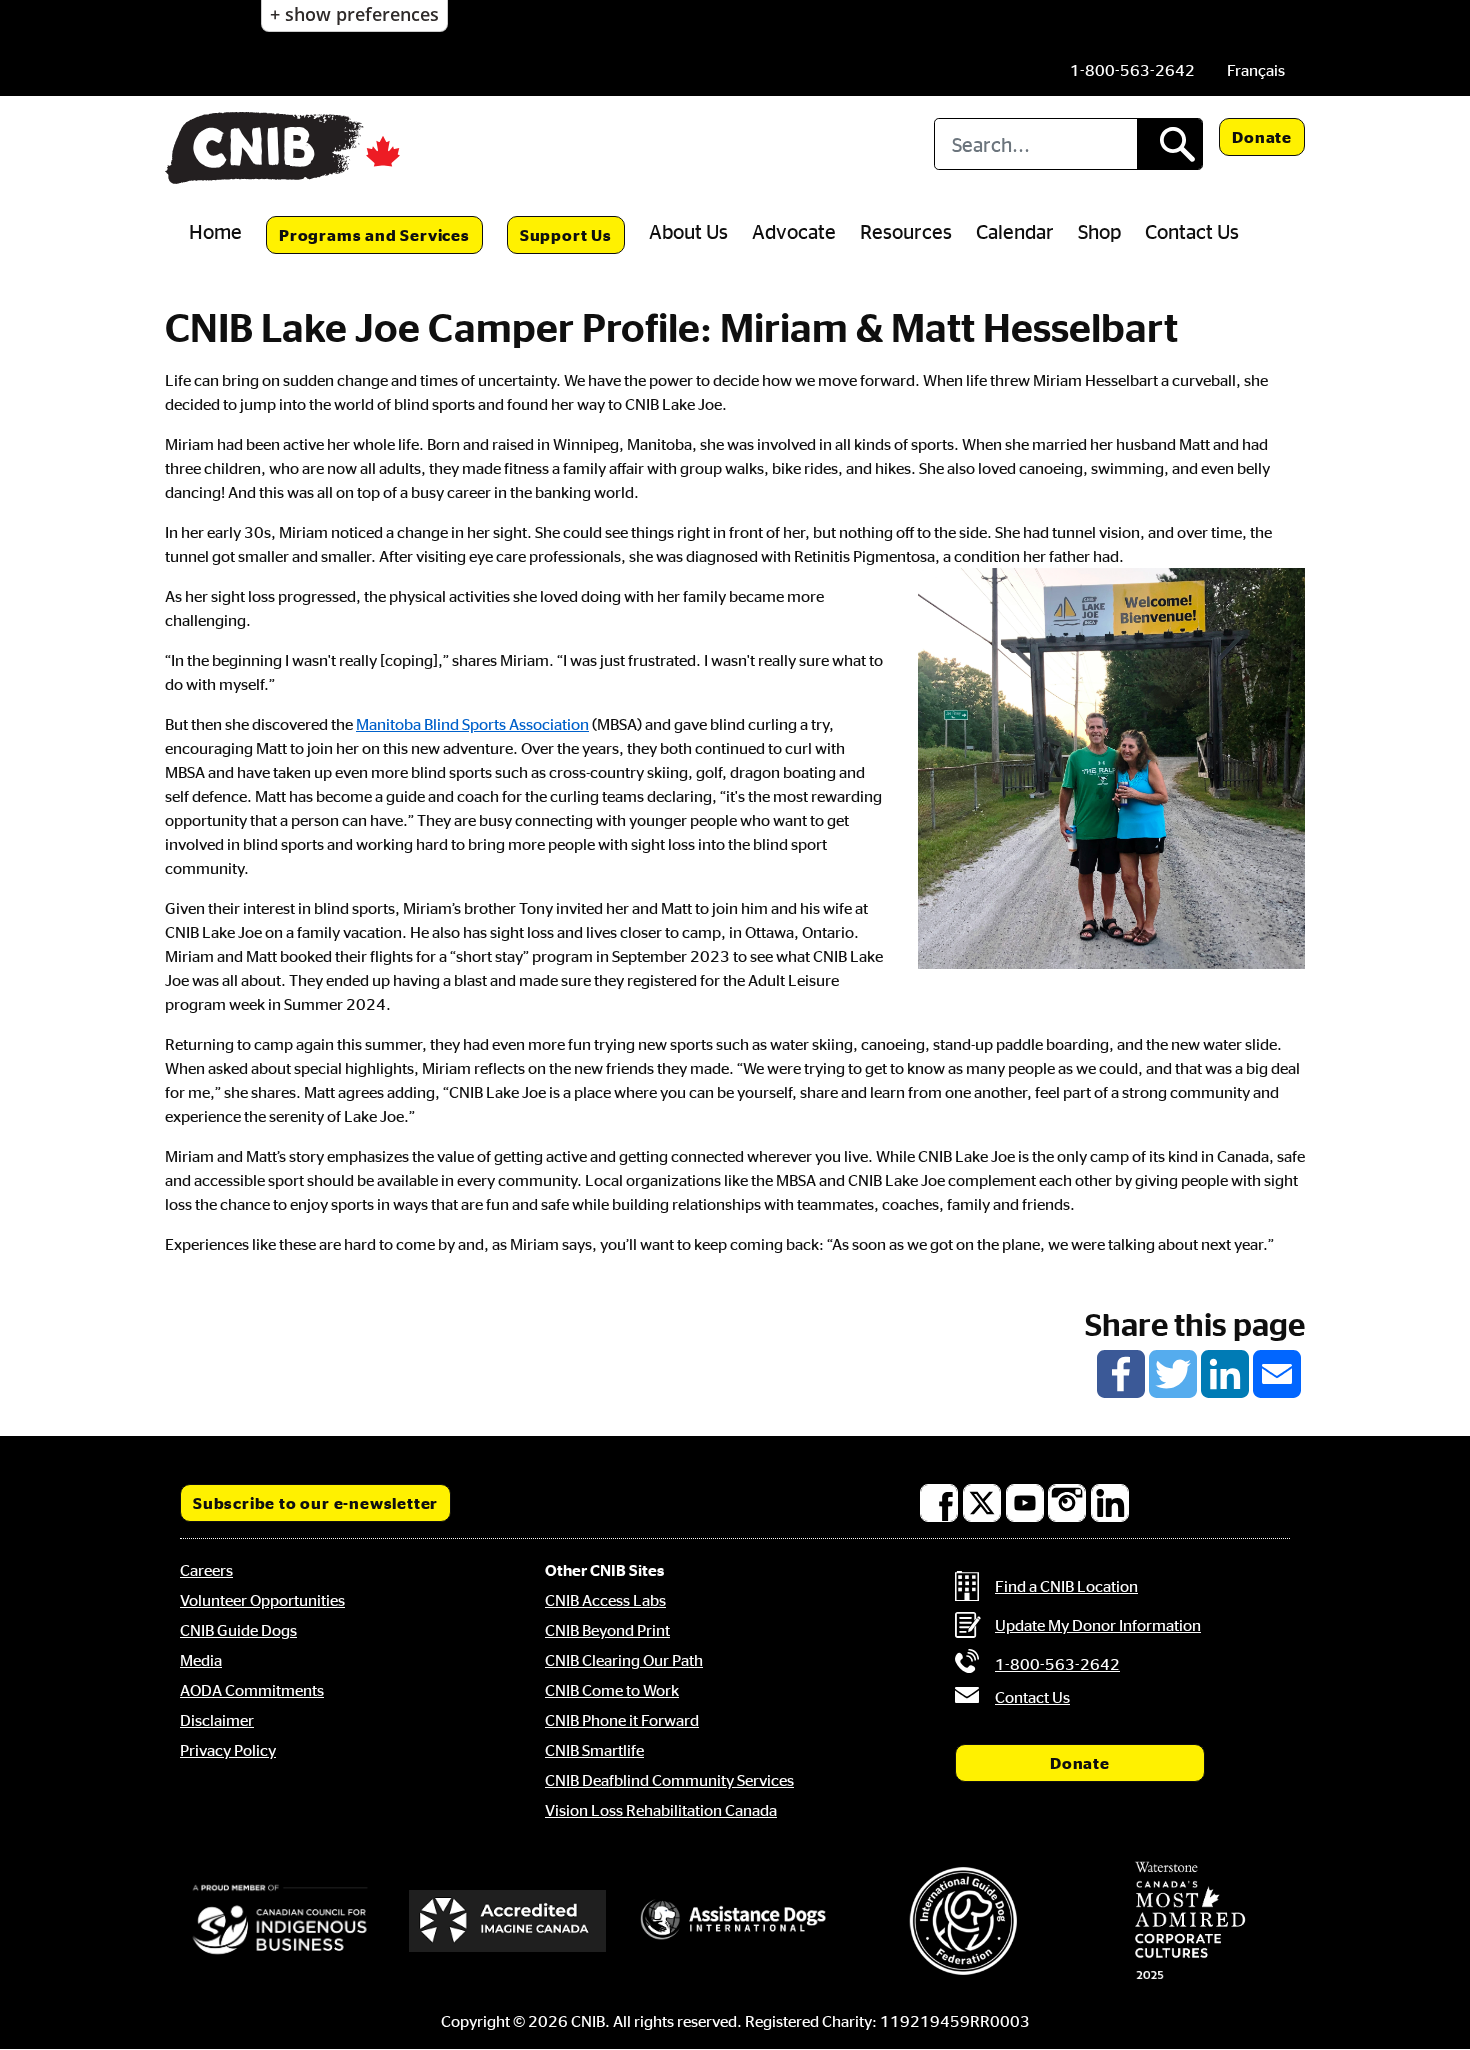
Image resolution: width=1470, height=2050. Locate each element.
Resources (906, 231)
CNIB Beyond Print (607, 1630)
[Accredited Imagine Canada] (508, 1921)
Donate (1262, 137)
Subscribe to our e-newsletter (315, 1503)
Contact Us (1192, 231)
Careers (206, 1570)
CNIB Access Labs (605, 1600)
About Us (688, 231)
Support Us (566, 235)
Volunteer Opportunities (262, 1600)
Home (215, 231)
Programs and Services (374, 235)
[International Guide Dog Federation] (963, 1920)
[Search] (1169, 144)
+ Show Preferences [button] (354, 14)
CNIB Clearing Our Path (624, 1660)
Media (201, 1660)
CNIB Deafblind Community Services (669, 1780)
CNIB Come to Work (612, 1690)
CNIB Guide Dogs (238, 1630)
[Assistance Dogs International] (735, 1921)
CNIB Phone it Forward (622, 1720)
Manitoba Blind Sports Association (472, 724)
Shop (1099, 231)
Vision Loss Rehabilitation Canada (661, 1810)
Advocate (794, 231)
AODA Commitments (252, 1690)
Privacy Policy (228, 1750)
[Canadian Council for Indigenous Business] (280, 1921)
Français (1256, 70)
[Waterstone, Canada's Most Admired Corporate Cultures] (1190, 1921)
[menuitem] (1256, 70)
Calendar (1015, 231)
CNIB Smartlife (594, 1750)
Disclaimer (217, 1720)
